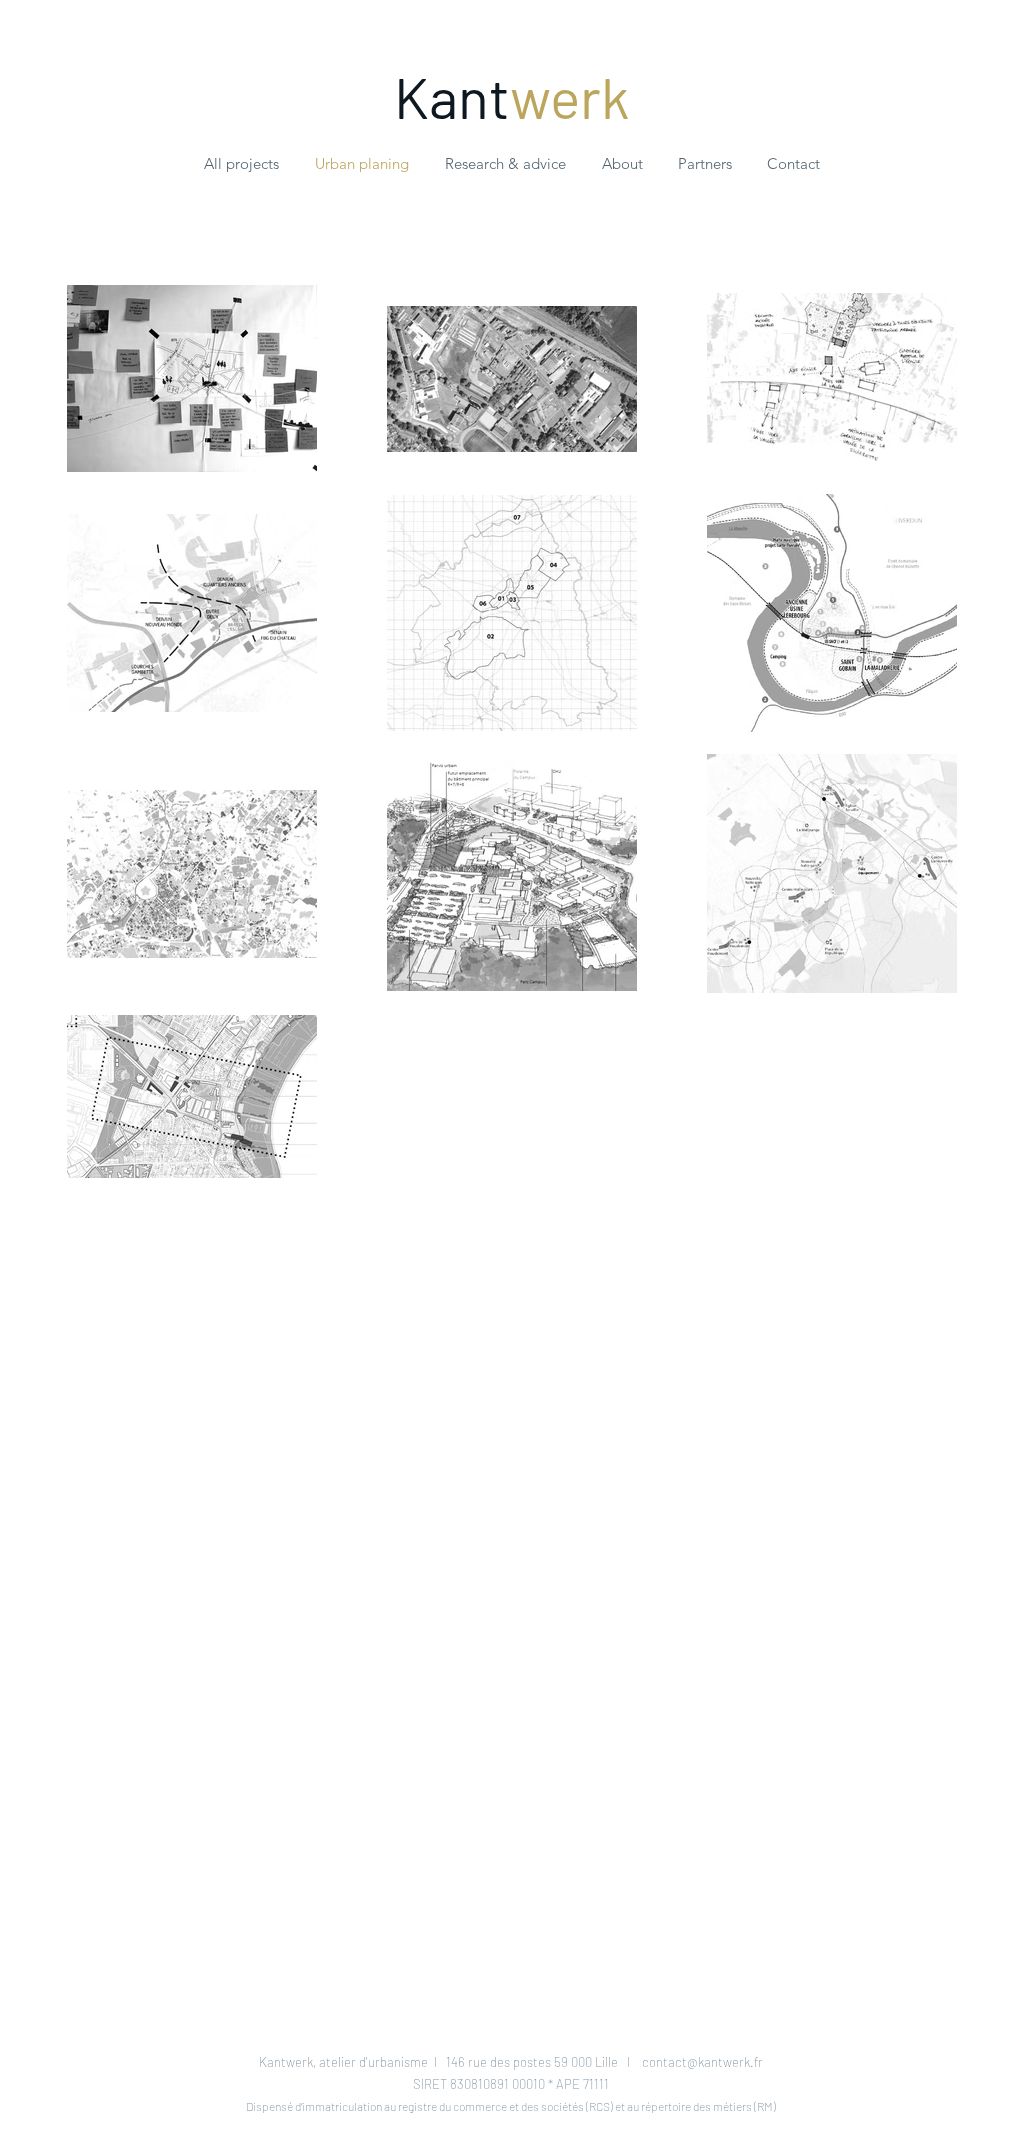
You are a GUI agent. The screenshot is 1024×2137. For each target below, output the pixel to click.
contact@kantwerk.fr (702, 2062)
